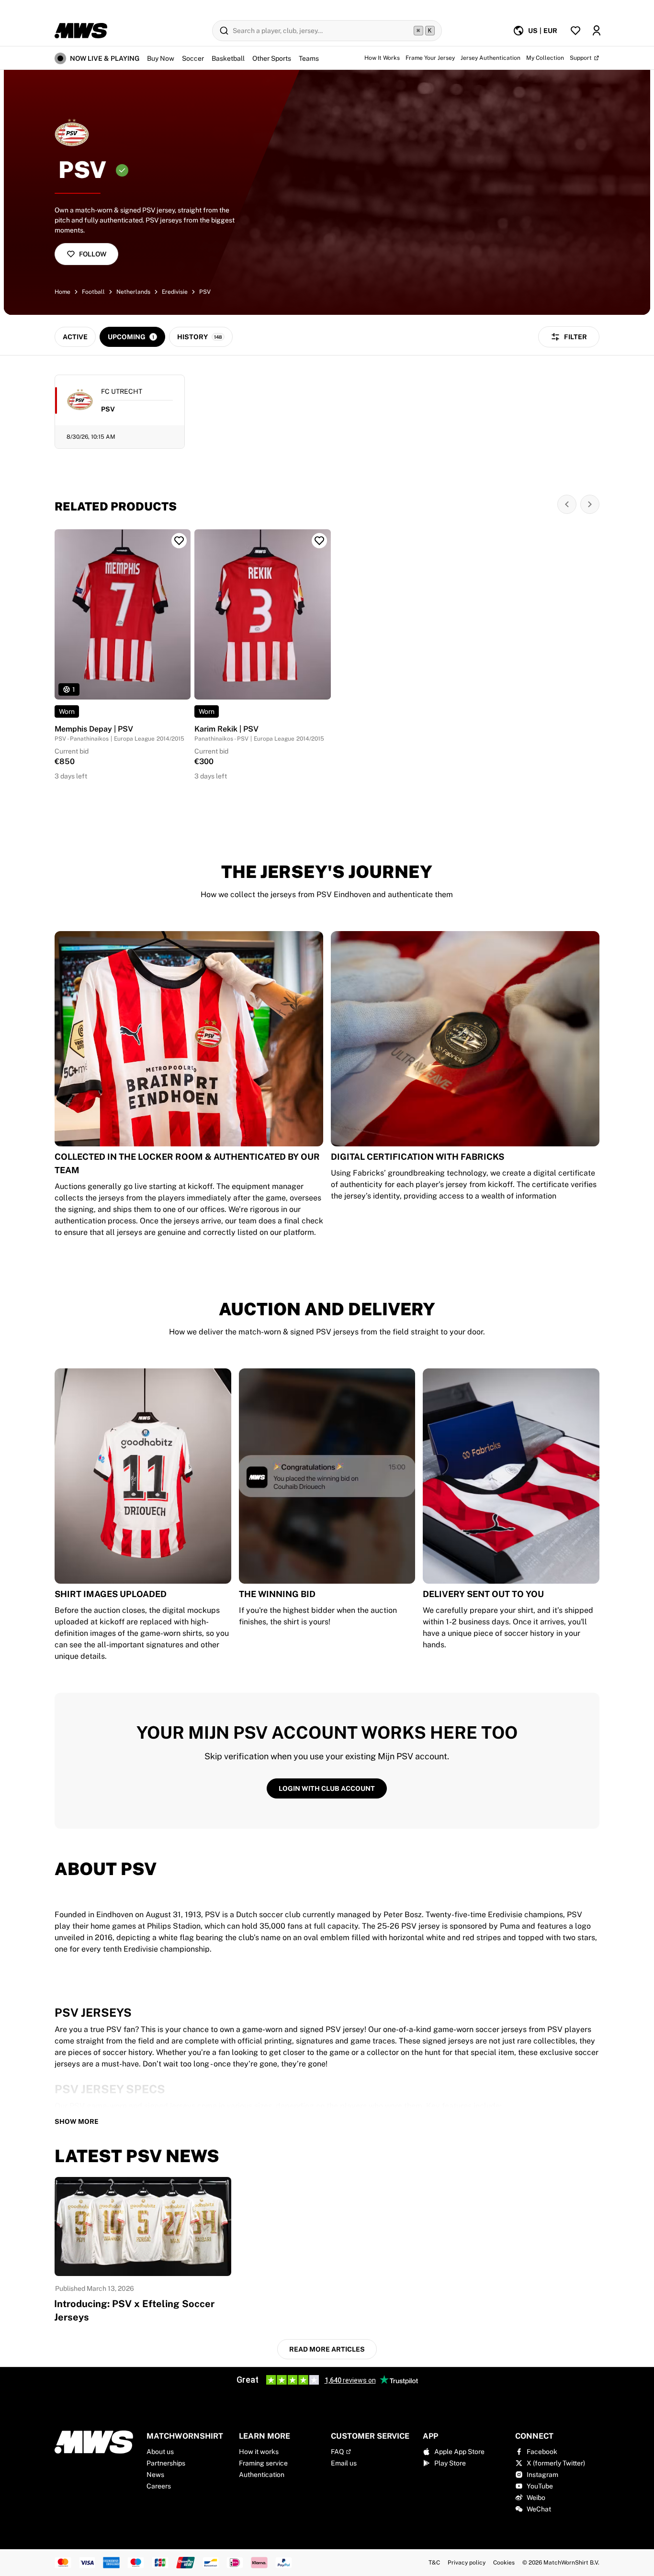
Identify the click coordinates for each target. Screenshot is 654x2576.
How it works (259, 2452)
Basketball (228, 58)
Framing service (263, 2463)
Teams (309, 58)
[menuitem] (535, 31)
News (155, 2475)
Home (62, 292)
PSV (205, 292)
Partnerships (166, 2463)
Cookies (504, 2563)
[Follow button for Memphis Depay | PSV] (179, 541)
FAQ (337, 2452)
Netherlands (133, 292)
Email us (344, 2463)
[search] (327, 31)
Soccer (193, 58)
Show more (77, 2121)
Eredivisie (175, 292)
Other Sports (272, 58)
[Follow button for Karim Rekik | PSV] (319, 541)
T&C (434, 2563)
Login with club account (327, 1788)
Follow (93, 254)
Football (93, 292)
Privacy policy (467, 2563)
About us (160, 2452)
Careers (159, 2486)
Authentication (262, 2475)
